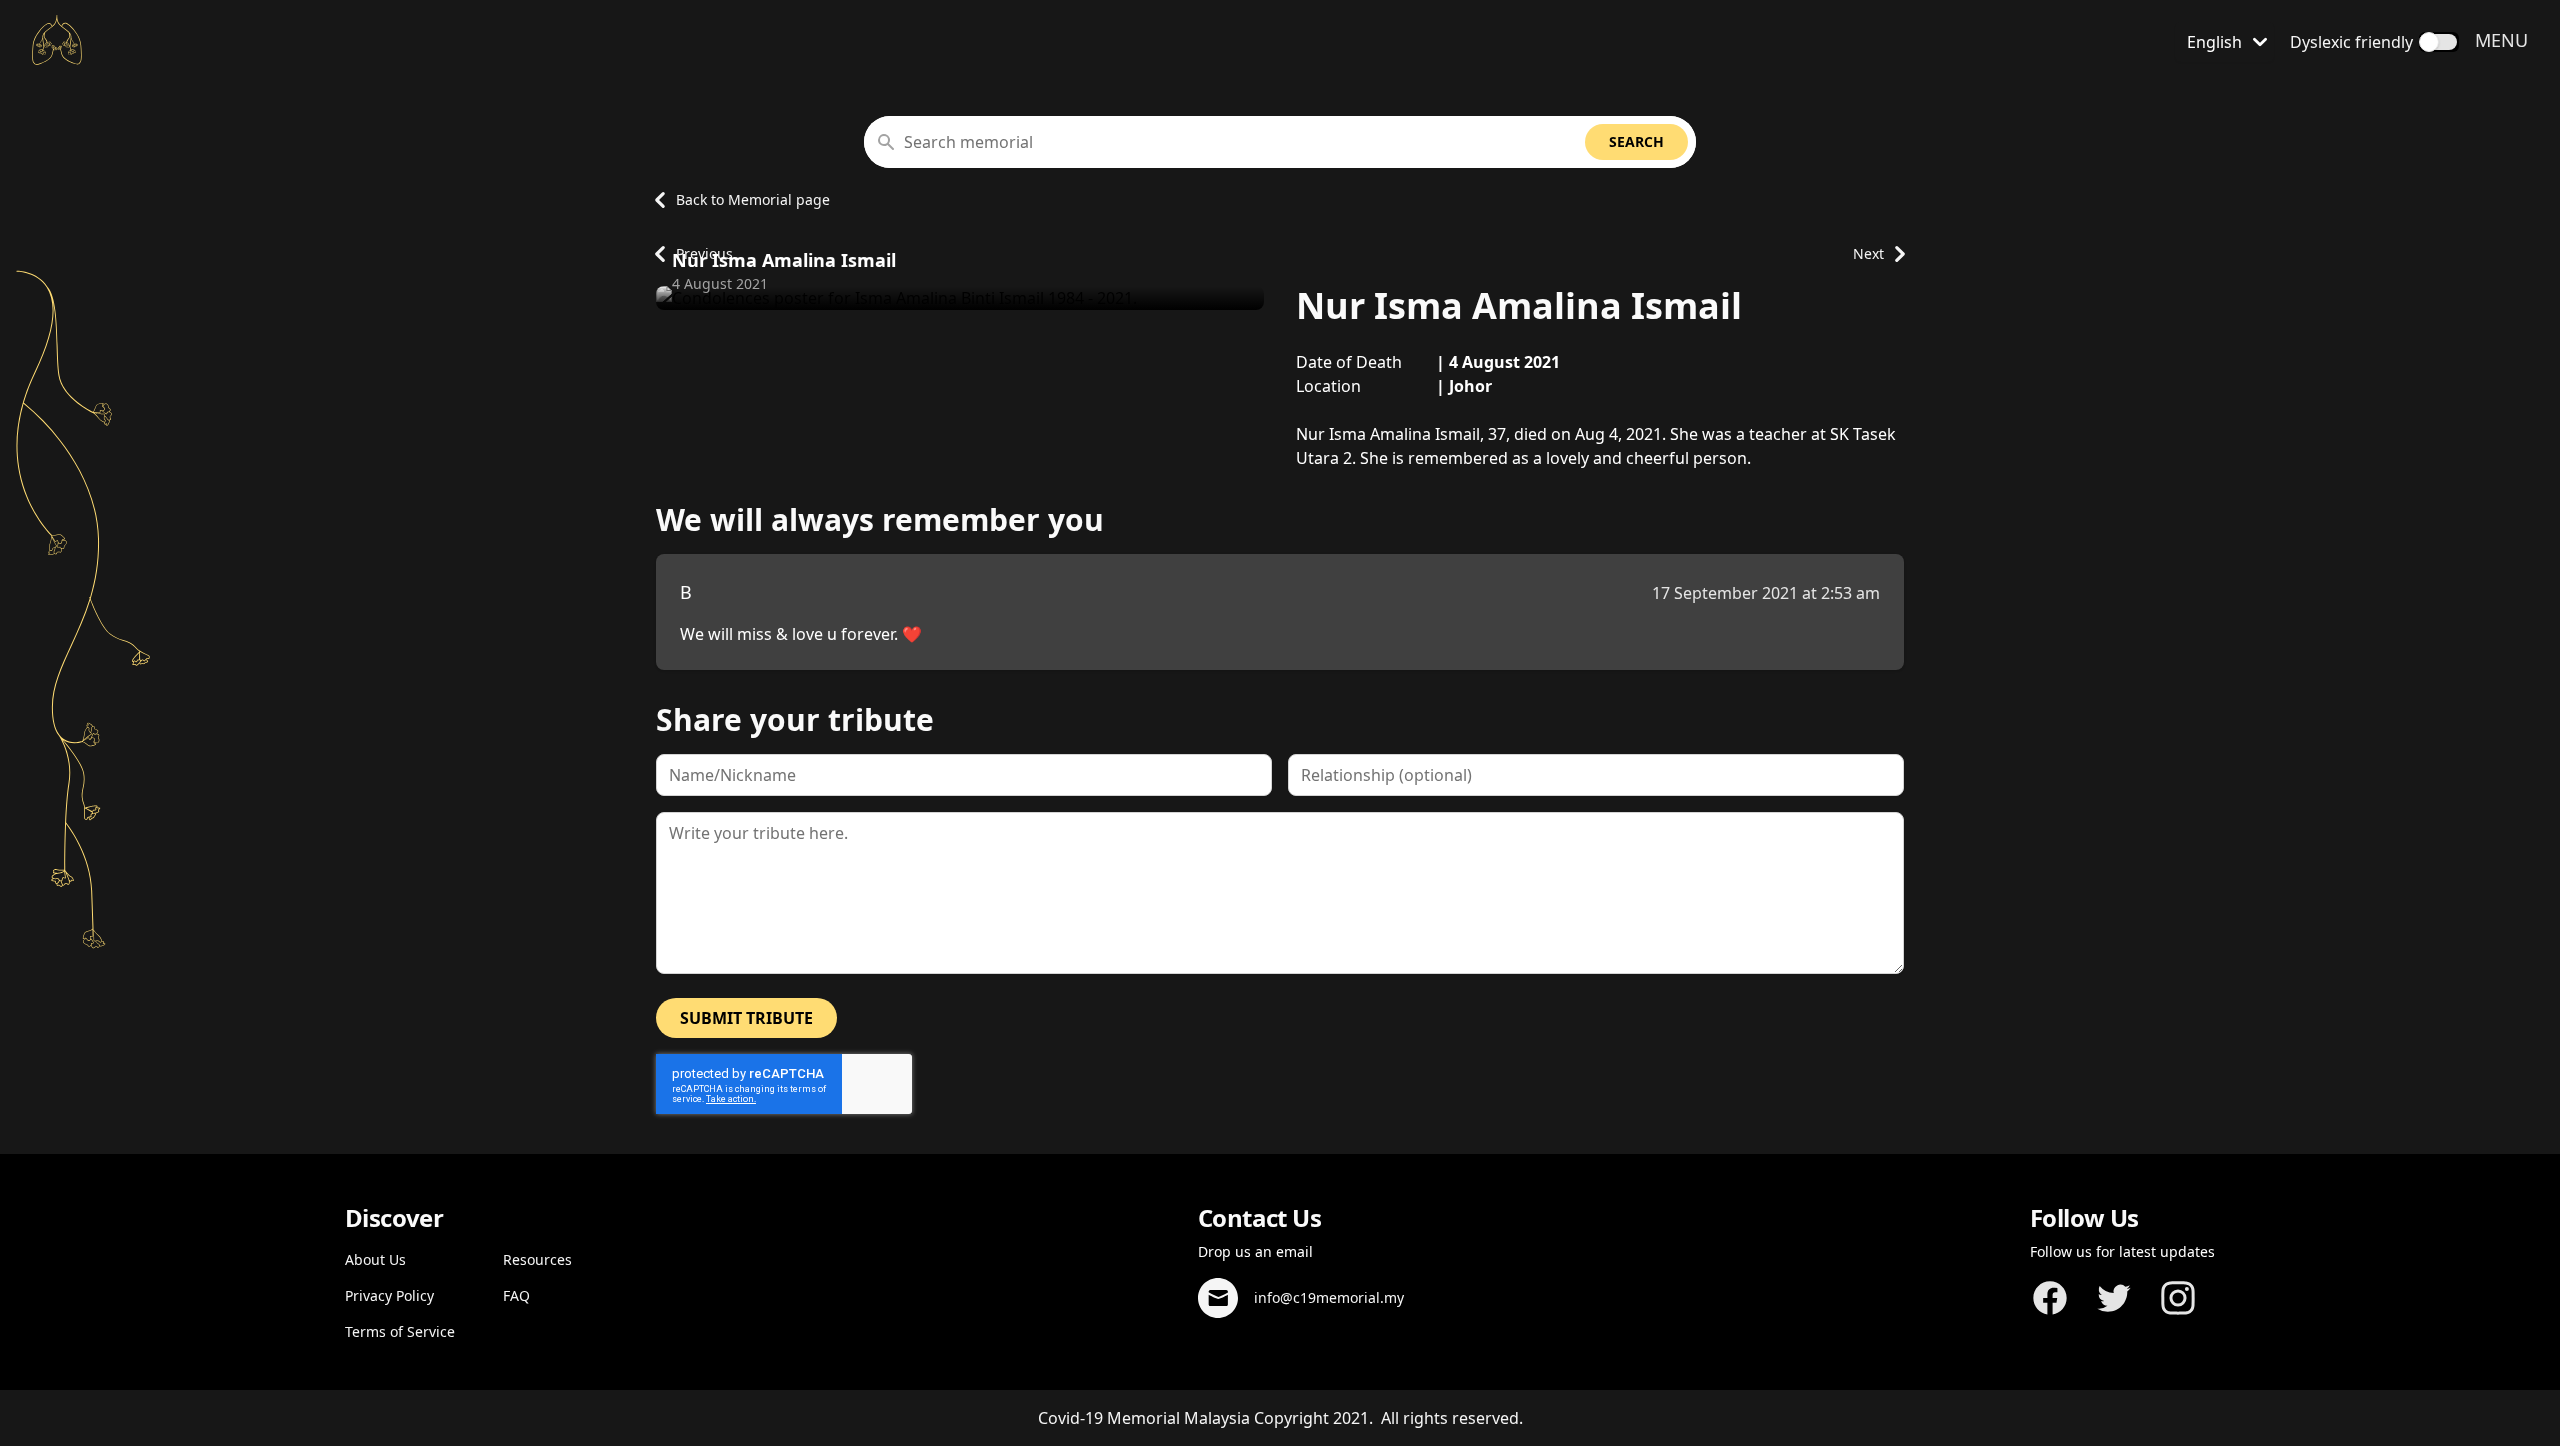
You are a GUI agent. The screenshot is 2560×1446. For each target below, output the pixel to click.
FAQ (516, 1295)
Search (1636, 141)
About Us (375, 1259)
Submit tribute (746, 1018)
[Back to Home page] (57, 40)
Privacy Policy (389, 1295)
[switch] (2439, 42)
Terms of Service (400, 1331)
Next (1868, 253)
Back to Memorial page (753, 199)
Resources (537, 1259)
